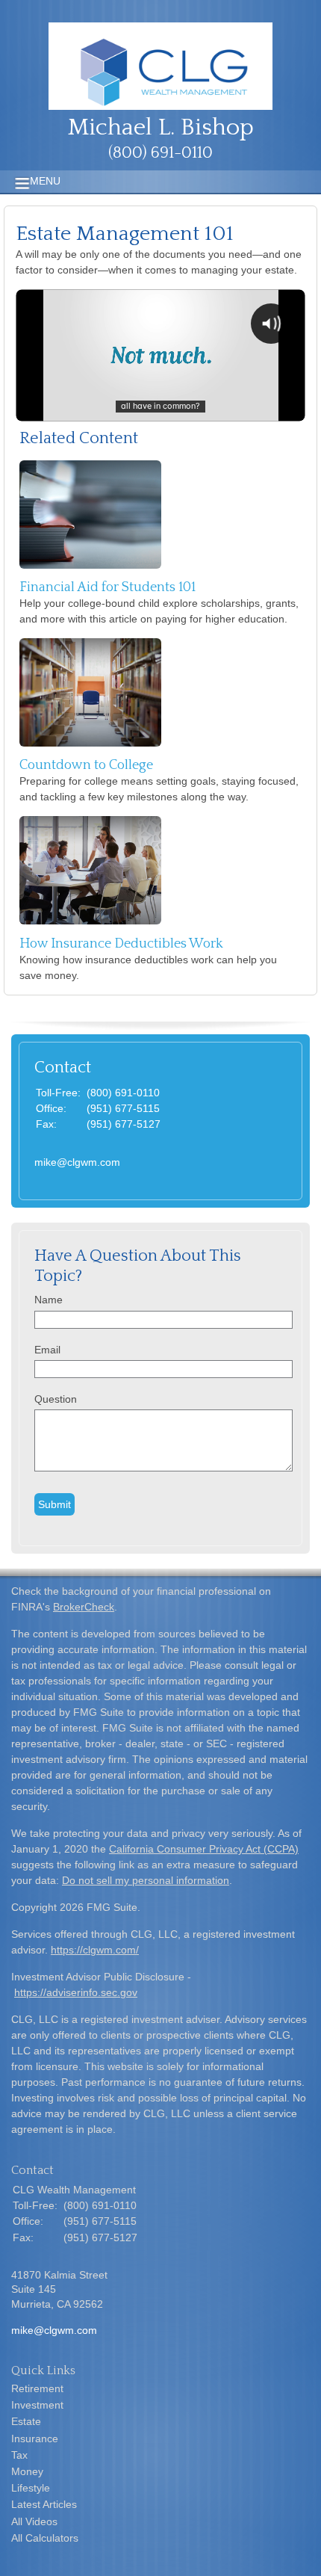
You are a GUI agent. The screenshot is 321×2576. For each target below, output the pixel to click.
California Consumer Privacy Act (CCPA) (204, 1849)
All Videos (34, 2521)
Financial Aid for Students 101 (107, 587)
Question (56, 1399)
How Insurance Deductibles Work (121, 944)
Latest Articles (44, 2504)
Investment (37, 2405)
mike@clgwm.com (77, 1162)
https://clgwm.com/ (95, 1950)
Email (47, 1350)
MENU (45, 181)
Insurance (35, 2438)
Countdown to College (86, 765)
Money (27, 2471)
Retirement (37, 2388)
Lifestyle (31, 2488)
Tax (19, 2455)
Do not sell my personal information (146, 1880)
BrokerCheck (84, 1607)
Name (49, 1300)
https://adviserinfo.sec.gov (76, 1992)
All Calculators (45, 2538)
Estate (26, 2421)
